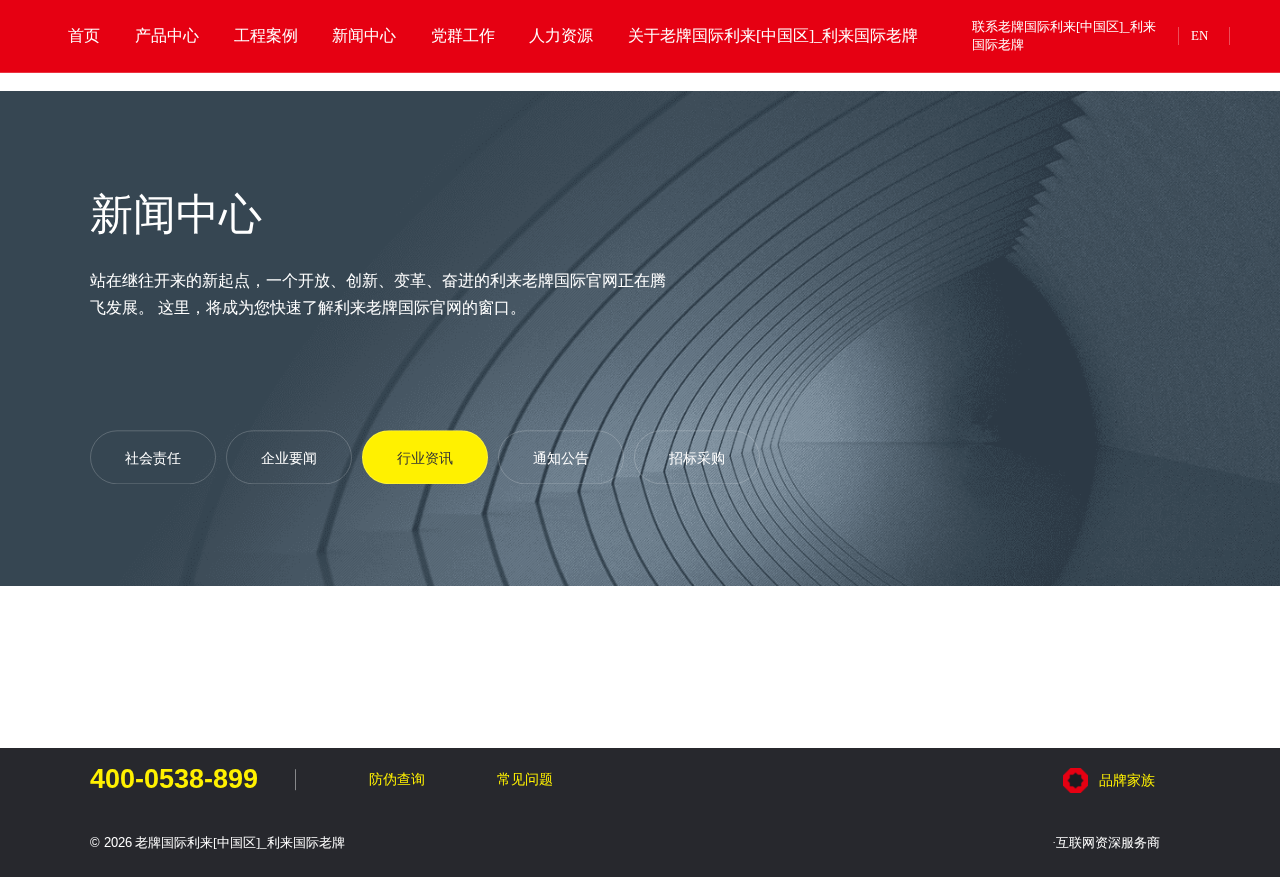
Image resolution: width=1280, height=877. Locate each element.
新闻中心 (364, 36)
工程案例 (266, 36)
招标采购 (697, 458)
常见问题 (525, 779)
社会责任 (153, 458)
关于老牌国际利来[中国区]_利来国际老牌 (773, 36)
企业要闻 (289, 458)
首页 (84, 36)
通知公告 (561, 458)
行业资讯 (425, 458)
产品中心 (167, 36)
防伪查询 (396, 779)
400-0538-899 (174, 779)
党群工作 (463, 36)
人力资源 (561, 36)
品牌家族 (1127, 780)
